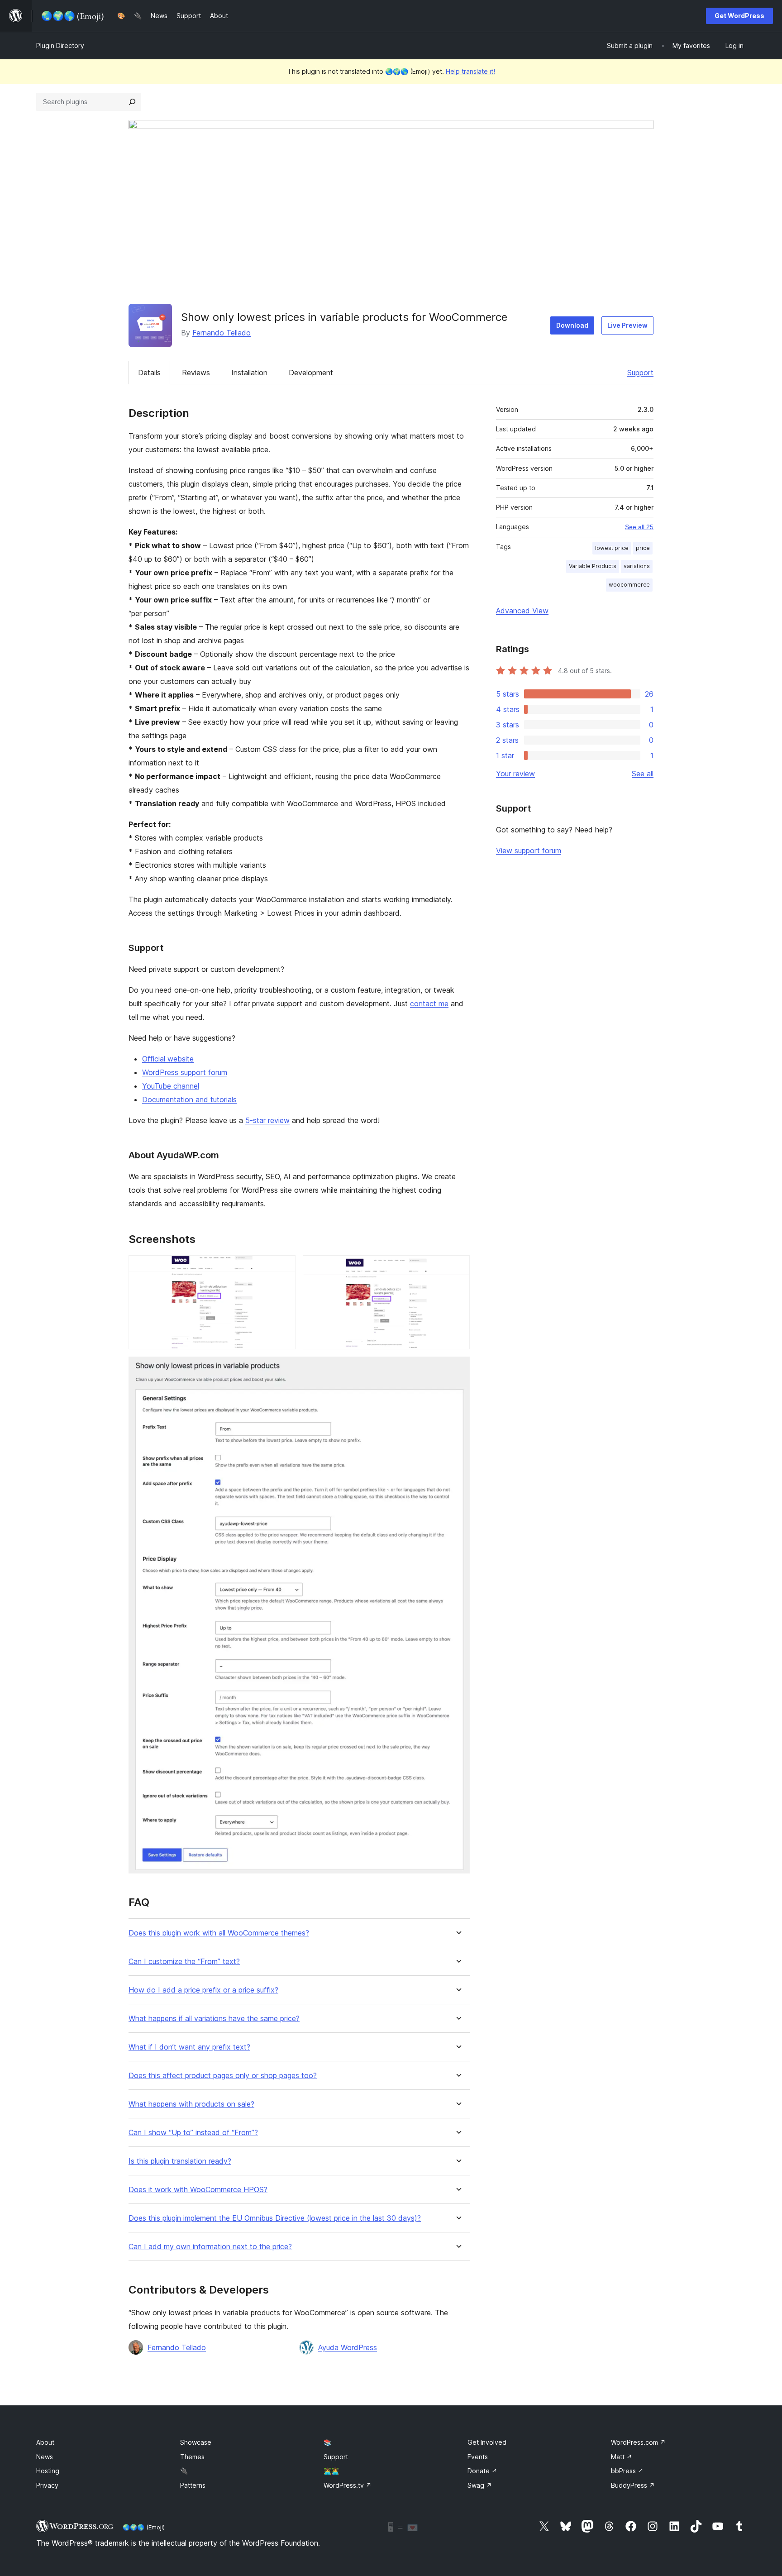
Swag (480, 2485)
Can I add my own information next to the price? (210, 2247)
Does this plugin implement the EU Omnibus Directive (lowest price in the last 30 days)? (275, 2218)
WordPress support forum (185, 1072)
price (643, 548)
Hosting (48, 2471)
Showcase (196, 2442)
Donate (482, 2471)
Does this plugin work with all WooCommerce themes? (219, 1933)
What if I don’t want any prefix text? (189, 2047)
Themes (192, 2457)
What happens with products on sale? (191, 2104)
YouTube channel (171, 1086)
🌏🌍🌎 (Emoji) (144, 2527)
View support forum (529, 851)
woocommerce (629, 585)
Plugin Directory (60, 45)
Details (149, 373)
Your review (515, 774)
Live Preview (627, 325)
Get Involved (487, 2442)
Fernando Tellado (222, 333)
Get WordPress (739, 16)
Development (311, 373)
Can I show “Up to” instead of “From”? (193, 2133)
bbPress (627, 2471)
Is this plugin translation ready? (180, 2161)
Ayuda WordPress (348, 2347)
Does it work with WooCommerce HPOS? (198, 2190)
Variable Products (593, 566)
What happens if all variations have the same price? (214, 2019)
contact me (429, 1004)
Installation (249, 373)
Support (640, 373)
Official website (168, 1059)
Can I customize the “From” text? (184, 1962)
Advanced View (522, 611)
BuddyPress (633, 2485)
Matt (622, 2457)
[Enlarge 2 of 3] (458, 1267)
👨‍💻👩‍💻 (331, 2471)
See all (643, 774)
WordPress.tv (348, 2485)
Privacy (47, 2485)
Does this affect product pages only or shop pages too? (223, 2076)
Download (572, 325)
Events (478, 2457)
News (45, 2457)
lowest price (612, 548)
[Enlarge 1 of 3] (283, 1267)
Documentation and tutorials (189, 1099)
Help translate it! (470, 71)
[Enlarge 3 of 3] (458, 1369)
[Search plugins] (132, 102)
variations (637, 566)
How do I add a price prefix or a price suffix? (203, 1990)
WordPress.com (638, 2442)
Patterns (193, 2485)
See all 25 (639, 527)
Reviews (196, 373)
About (45, 2442)
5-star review (267, 1120)
